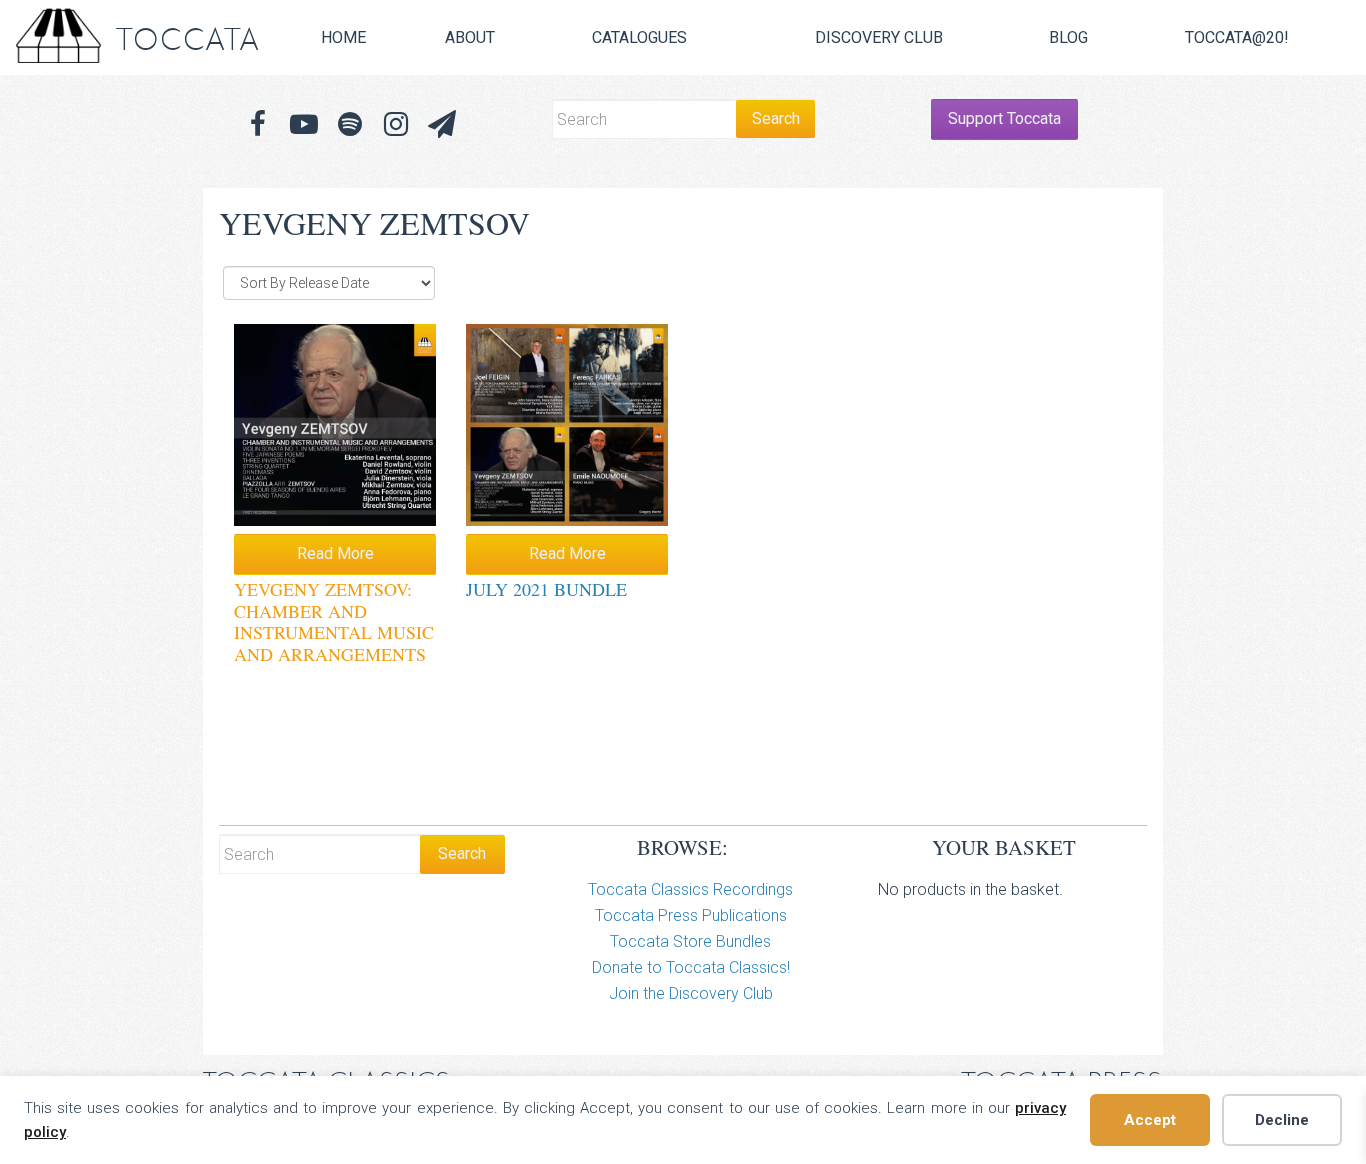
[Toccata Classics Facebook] (258, 124)
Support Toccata (1004, 118)
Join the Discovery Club (691, 993)
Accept (1150, 1120)
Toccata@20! (1237, 37)
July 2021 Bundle (546, 589)
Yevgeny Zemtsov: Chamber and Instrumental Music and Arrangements (334, 621)
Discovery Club (879, 37)
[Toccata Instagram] (396, 124)
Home (343, 37)
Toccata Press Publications (691, 915)
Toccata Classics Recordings (690, 889)
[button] (442, 124)
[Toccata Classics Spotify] (350, 124)
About (470, 37)
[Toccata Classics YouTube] (304, 124)
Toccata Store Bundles (690, 941)
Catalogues (639, 37)
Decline (1282, 1120)
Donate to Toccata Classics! (691, 967)
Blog (1068, 37)
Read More (335, 553)
